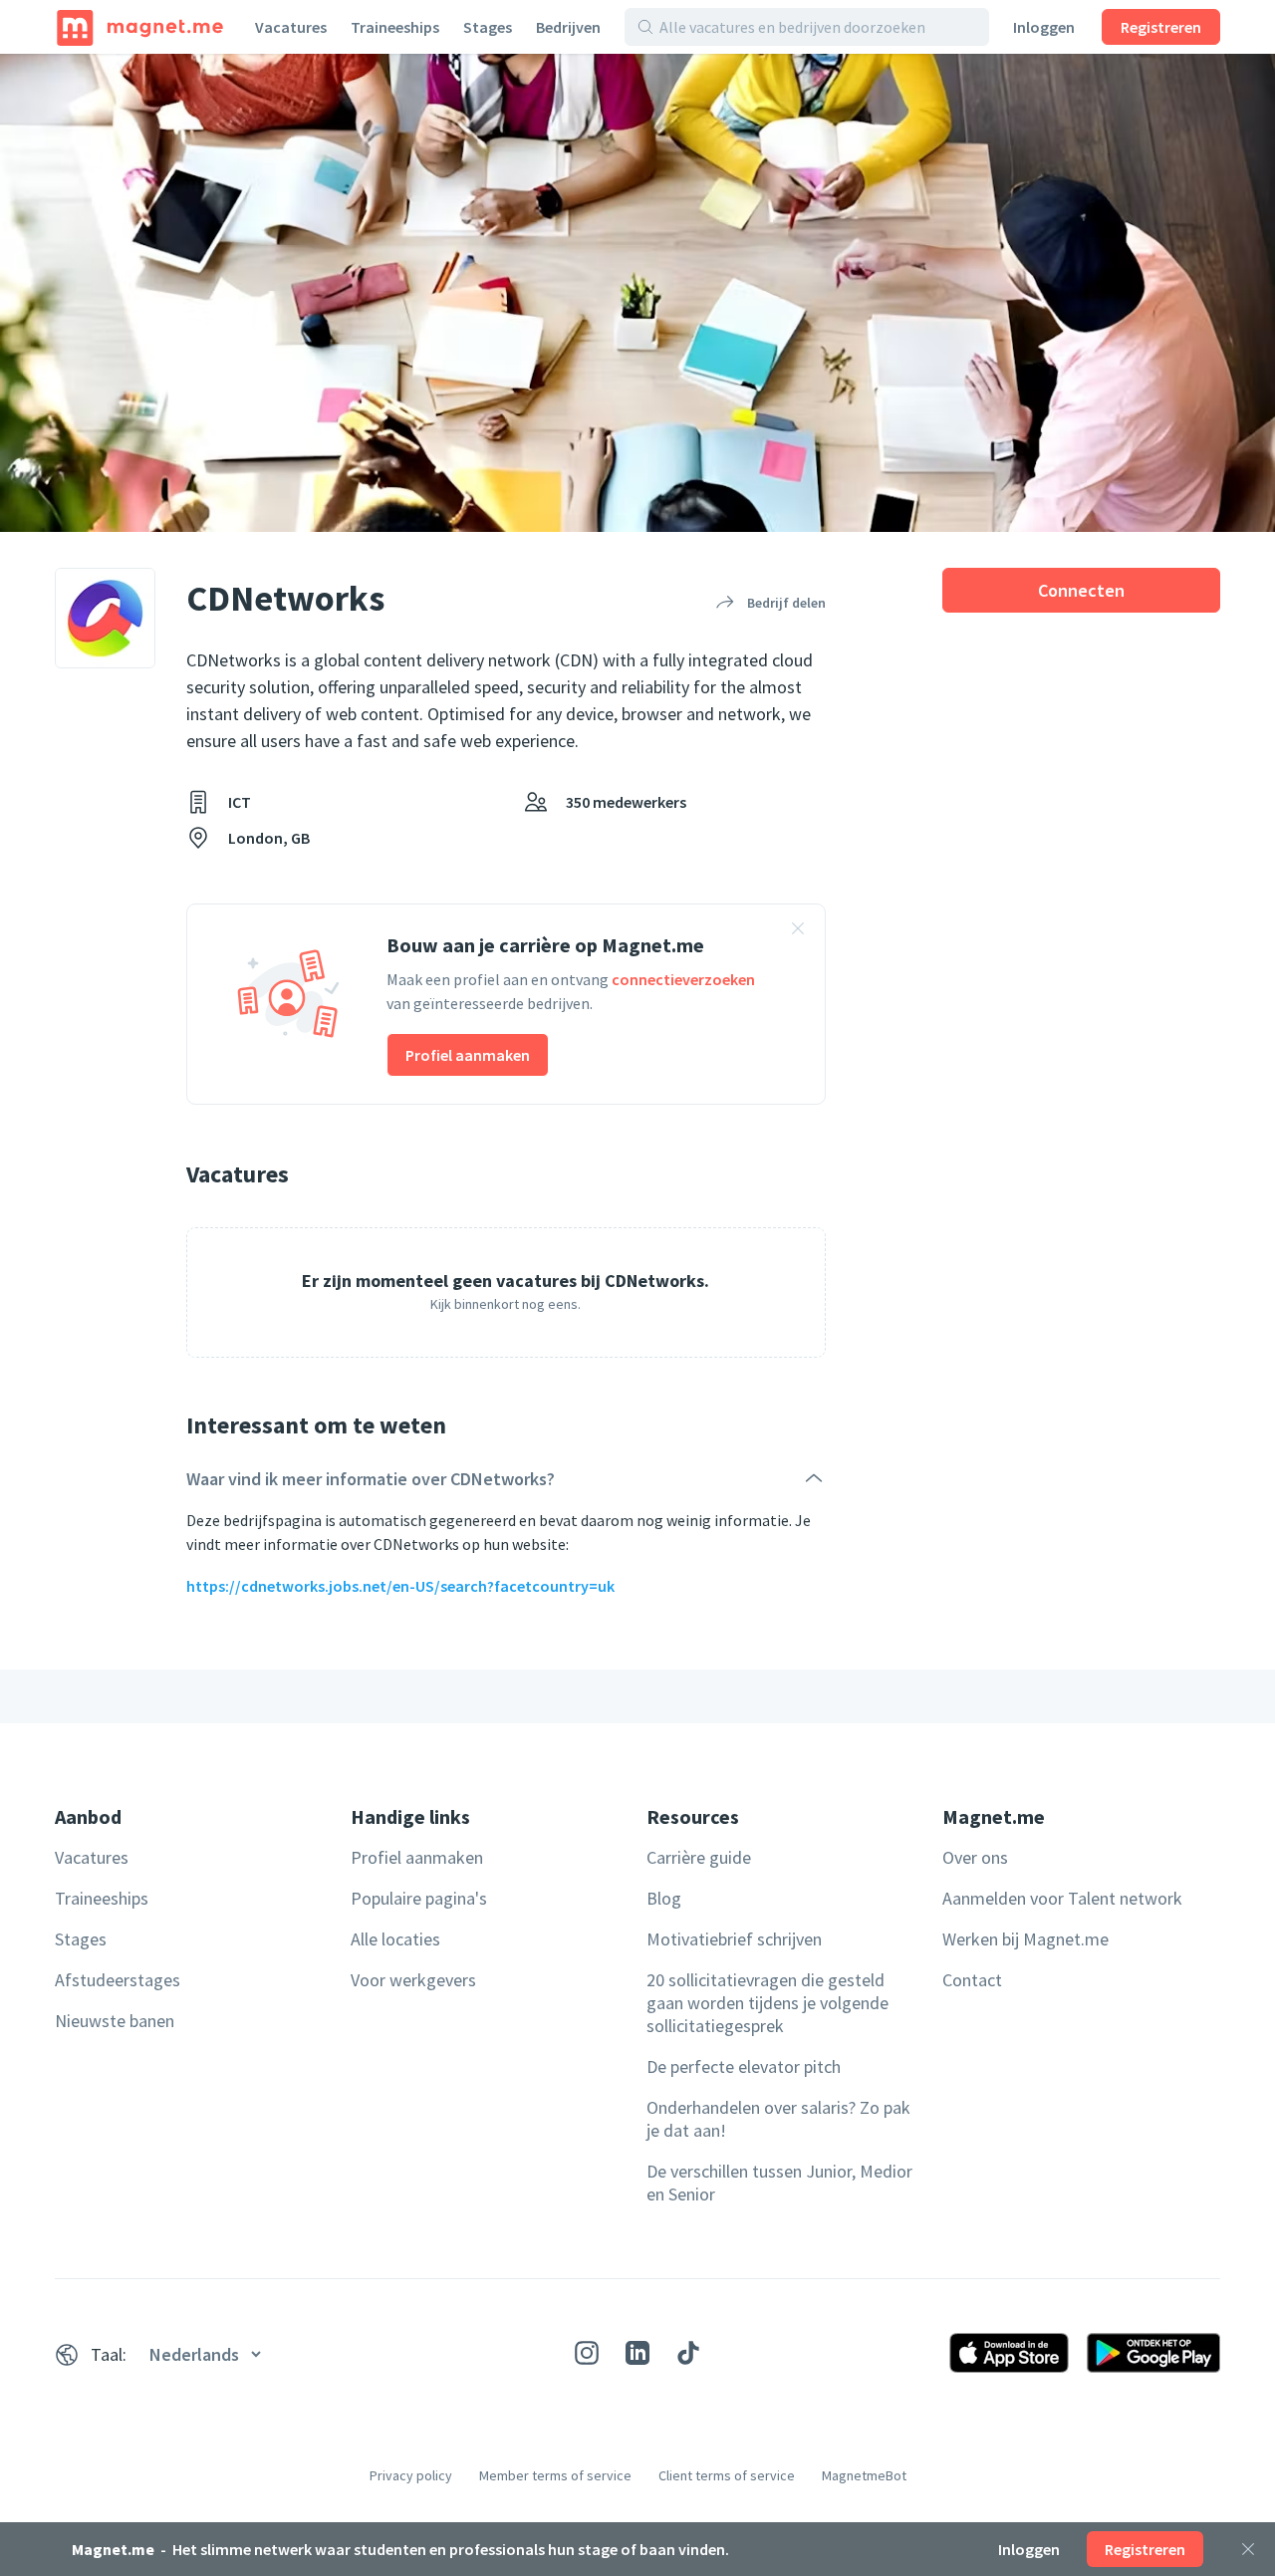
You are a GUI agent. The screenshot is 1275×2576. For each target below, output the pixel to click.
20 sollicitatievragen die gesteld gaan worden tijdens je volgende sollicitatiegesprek (767, 2003)
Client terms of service (727, 2475)
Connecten (1081, 590)
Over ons (975, 1857)
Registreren (1161, 27)
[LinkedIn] (637, 2353)
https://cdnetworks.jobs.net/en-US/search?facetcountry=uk (400, 1586)
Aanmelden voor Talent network (1062, 1898)
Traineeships (395, 27)
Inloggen (1044, 27)
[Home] (140, 27)
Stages (488, 27)
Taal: (109, 2354)
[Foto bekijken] (637, 293)
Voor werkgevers (413, 1980)
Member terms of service (555, 2475)
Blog (664, 1898)
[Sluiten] (1248, 2549)
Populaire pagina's (419, 1898)
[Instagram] (587, 2353)
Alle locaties (395, 1939)
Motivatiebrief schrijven (734, 1939)
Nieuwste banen (115, 2021)
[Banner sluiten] (798, 931)
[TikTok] (688, 2353)
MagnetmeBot (864, 2475)
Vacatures (291, 27)
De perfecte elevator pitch (744, 2066)
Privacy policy (411, 2475)
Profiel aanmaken (468, 1055)
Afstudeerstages (118, 1980)
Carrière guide (699, 1857)
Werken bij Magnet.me (1025, 1939)
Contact (972, 1980)
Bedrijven (568, 27)
